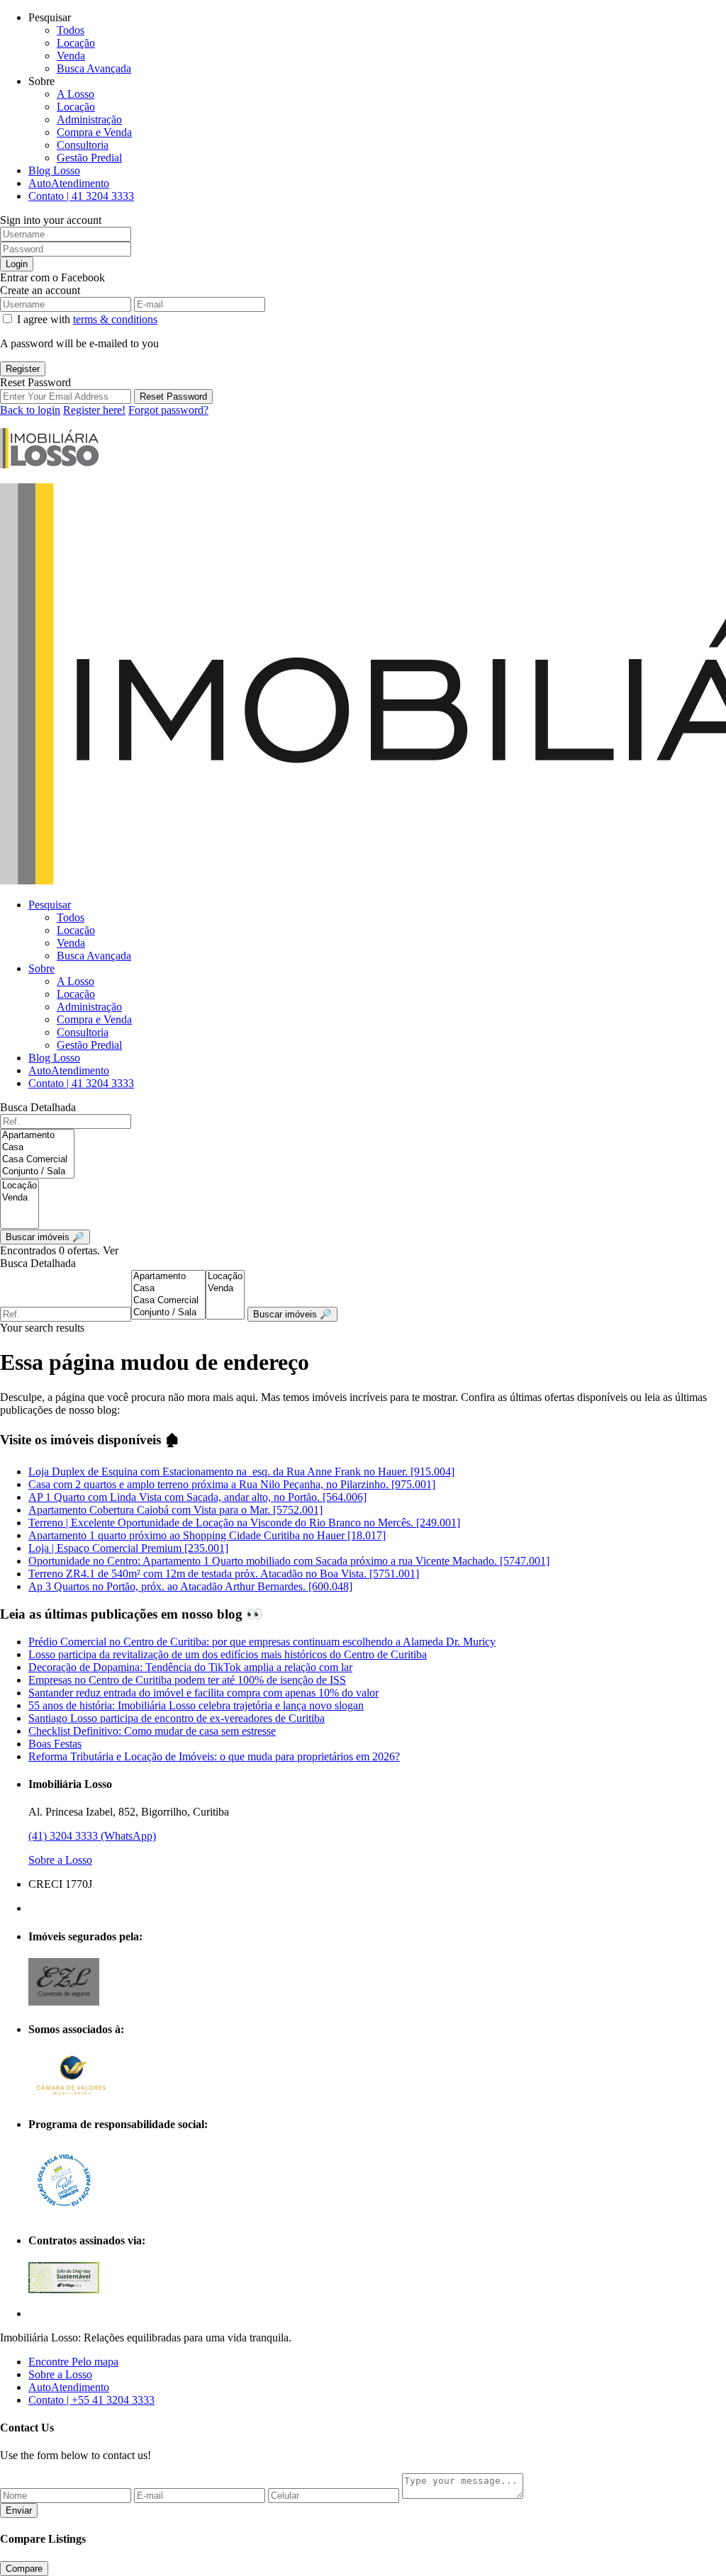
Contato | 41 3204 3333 (81, 196)
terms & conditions (115, 319)
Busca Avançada (94, 68)
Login (17, 264)
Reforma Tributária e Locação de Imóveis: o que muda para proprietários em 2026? (214, 1756)
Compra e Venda (94, 132)
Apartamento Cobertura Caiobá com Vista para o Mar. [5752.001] (175, 1510)
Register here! (94, 410)
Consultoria (83, 145)
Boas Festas (55, 1744)
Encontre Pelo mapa (73, 2362)
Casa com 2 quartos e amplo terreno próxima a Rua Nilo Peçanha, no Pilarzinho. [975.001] (232, 1484)
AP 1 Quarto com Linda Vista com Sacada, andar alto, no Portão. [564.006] (197, 1497)
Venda (71, 56)
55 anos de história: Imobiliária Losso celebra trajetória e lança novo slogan (196, 1705)
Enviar (19, 2510)
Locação (76, 43)
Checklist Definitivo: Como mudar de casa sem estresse (152, 1731)
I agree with (87, 319)
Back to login (30, 410)
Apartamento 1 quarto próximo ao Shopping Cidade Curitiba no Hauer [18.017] (207, 1535)
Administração (89, 119)
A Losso (76, 94)
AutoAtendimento (69, 183)
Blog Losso (54, 170)
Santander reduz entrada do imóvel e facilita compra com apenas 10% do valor (203, 1693)
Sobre (41, 968)
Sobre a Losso (60, 1860)
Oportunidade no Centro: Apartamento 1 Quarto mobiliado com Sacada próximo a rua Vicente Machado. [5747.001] (289, 1561)
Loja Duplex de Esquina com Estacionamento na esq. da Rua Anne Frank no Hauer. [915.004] (241, 1472)
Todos (71, 30)
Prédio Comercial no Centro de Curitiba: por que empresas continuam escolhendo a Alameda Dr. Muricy (262, 1642)
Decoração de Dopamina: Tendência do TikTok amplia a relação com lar (190, 1667)
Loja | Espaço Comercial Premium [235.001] (128, 1548)
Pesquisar (50, 905)
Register (23, 369)
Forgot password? (168, 410)
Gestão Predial (89, 158)
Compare (24, 2569)
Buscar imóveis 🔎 (292, 1314)
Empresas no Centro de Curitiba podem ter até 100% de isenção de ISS (187, 1680)
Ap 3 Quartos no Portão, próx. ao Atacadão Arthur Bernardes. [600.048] (190, 1586)
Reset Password (173, 396)
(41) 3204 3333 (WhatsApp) (92, 1836)
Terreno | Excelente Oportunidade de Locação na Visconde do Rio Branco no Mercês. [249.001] (244, 1523)
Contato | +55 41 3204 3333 (91, 2400)
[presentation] (37, 1136)
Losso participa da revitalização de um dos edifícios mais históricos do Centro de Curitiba (228, 1654)
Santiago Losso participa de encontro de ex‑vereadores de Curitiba (177, 1718)
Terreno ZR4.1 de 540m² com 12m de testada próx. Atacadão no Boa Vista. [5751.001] (224, 1574)
